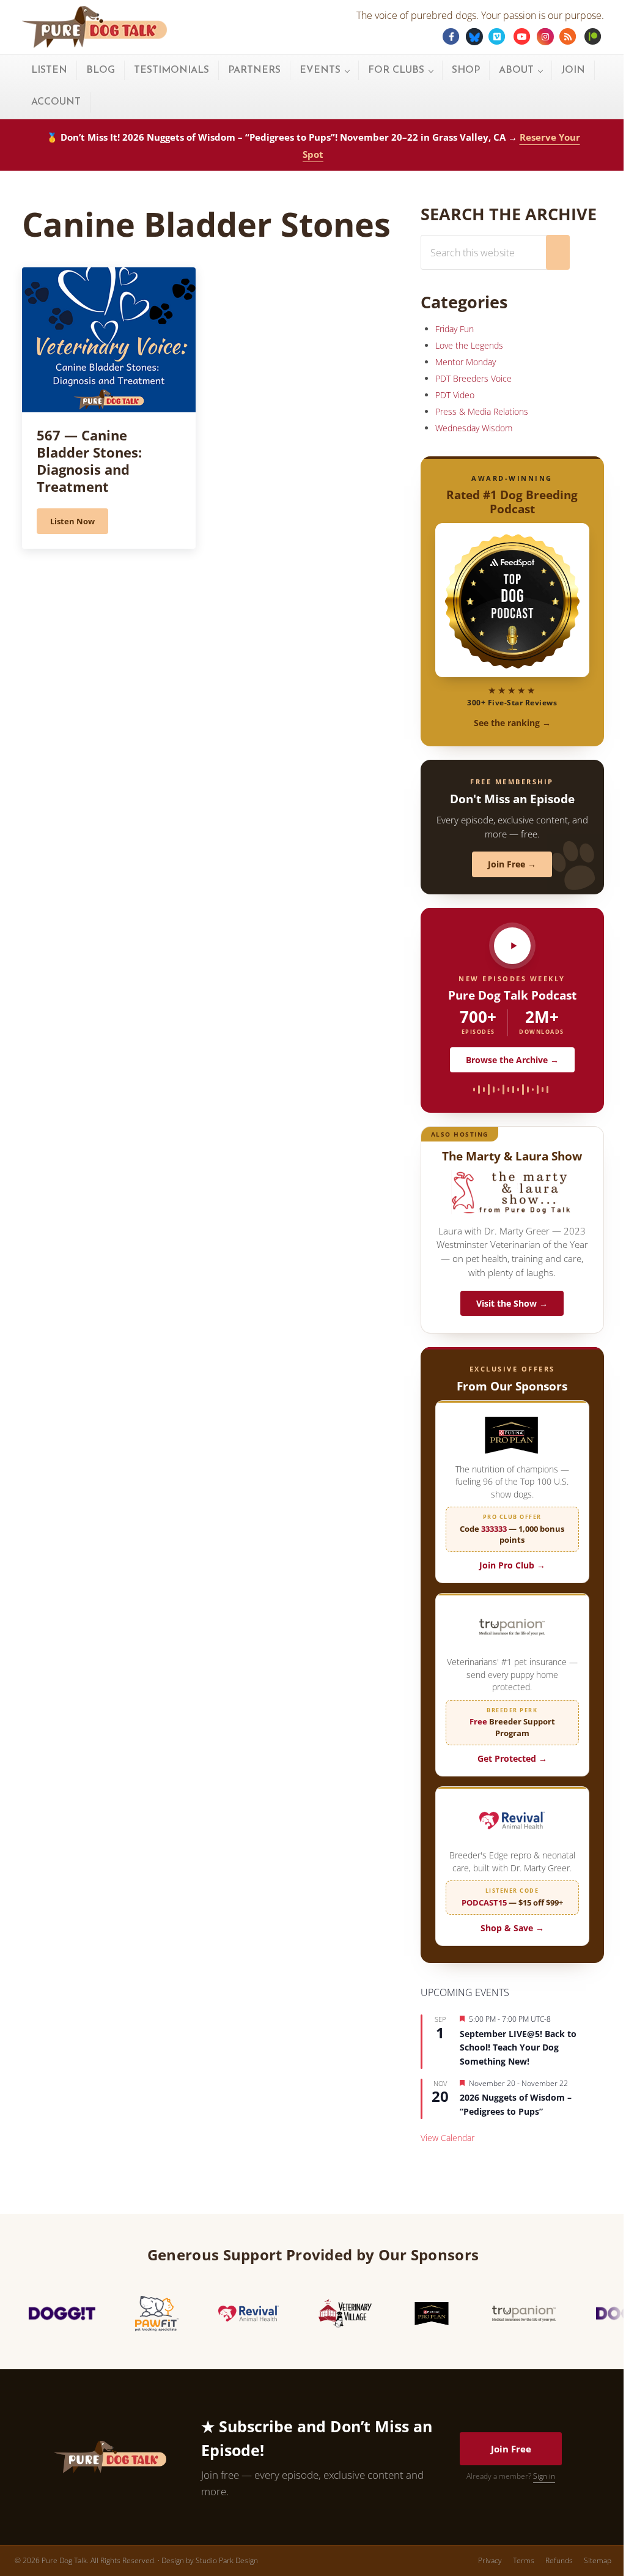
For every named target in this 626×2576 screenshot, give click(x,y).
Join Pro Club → (512, 1565)
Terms (524, 2560)
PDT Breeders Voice (473, 378)
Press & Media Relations (482, 411)
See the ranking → (512, 723)
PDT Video (455, 395)
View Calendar (447, 2138)
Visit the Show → (512, 1303)
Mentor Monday (466, 362)
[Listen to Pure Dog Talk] (512, 946)
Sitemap (598, 2560)
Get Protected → (512, 1758)
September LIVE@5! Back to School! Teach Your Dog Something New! (518, 2047)
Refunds (559, 2560)
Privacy (490, 2560)
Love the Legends (469, 345)
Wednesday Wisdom (474, 428)
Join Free (511, 2449)
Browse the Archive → (512, 1060)
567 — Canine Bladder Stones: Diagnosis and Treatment (89, 461)
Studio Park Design (227, 2560)
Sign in (544, 2476)
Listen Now (79, 523)
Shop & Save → (512, 1928)
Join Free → (512, 864)
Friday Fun (455, 329)
